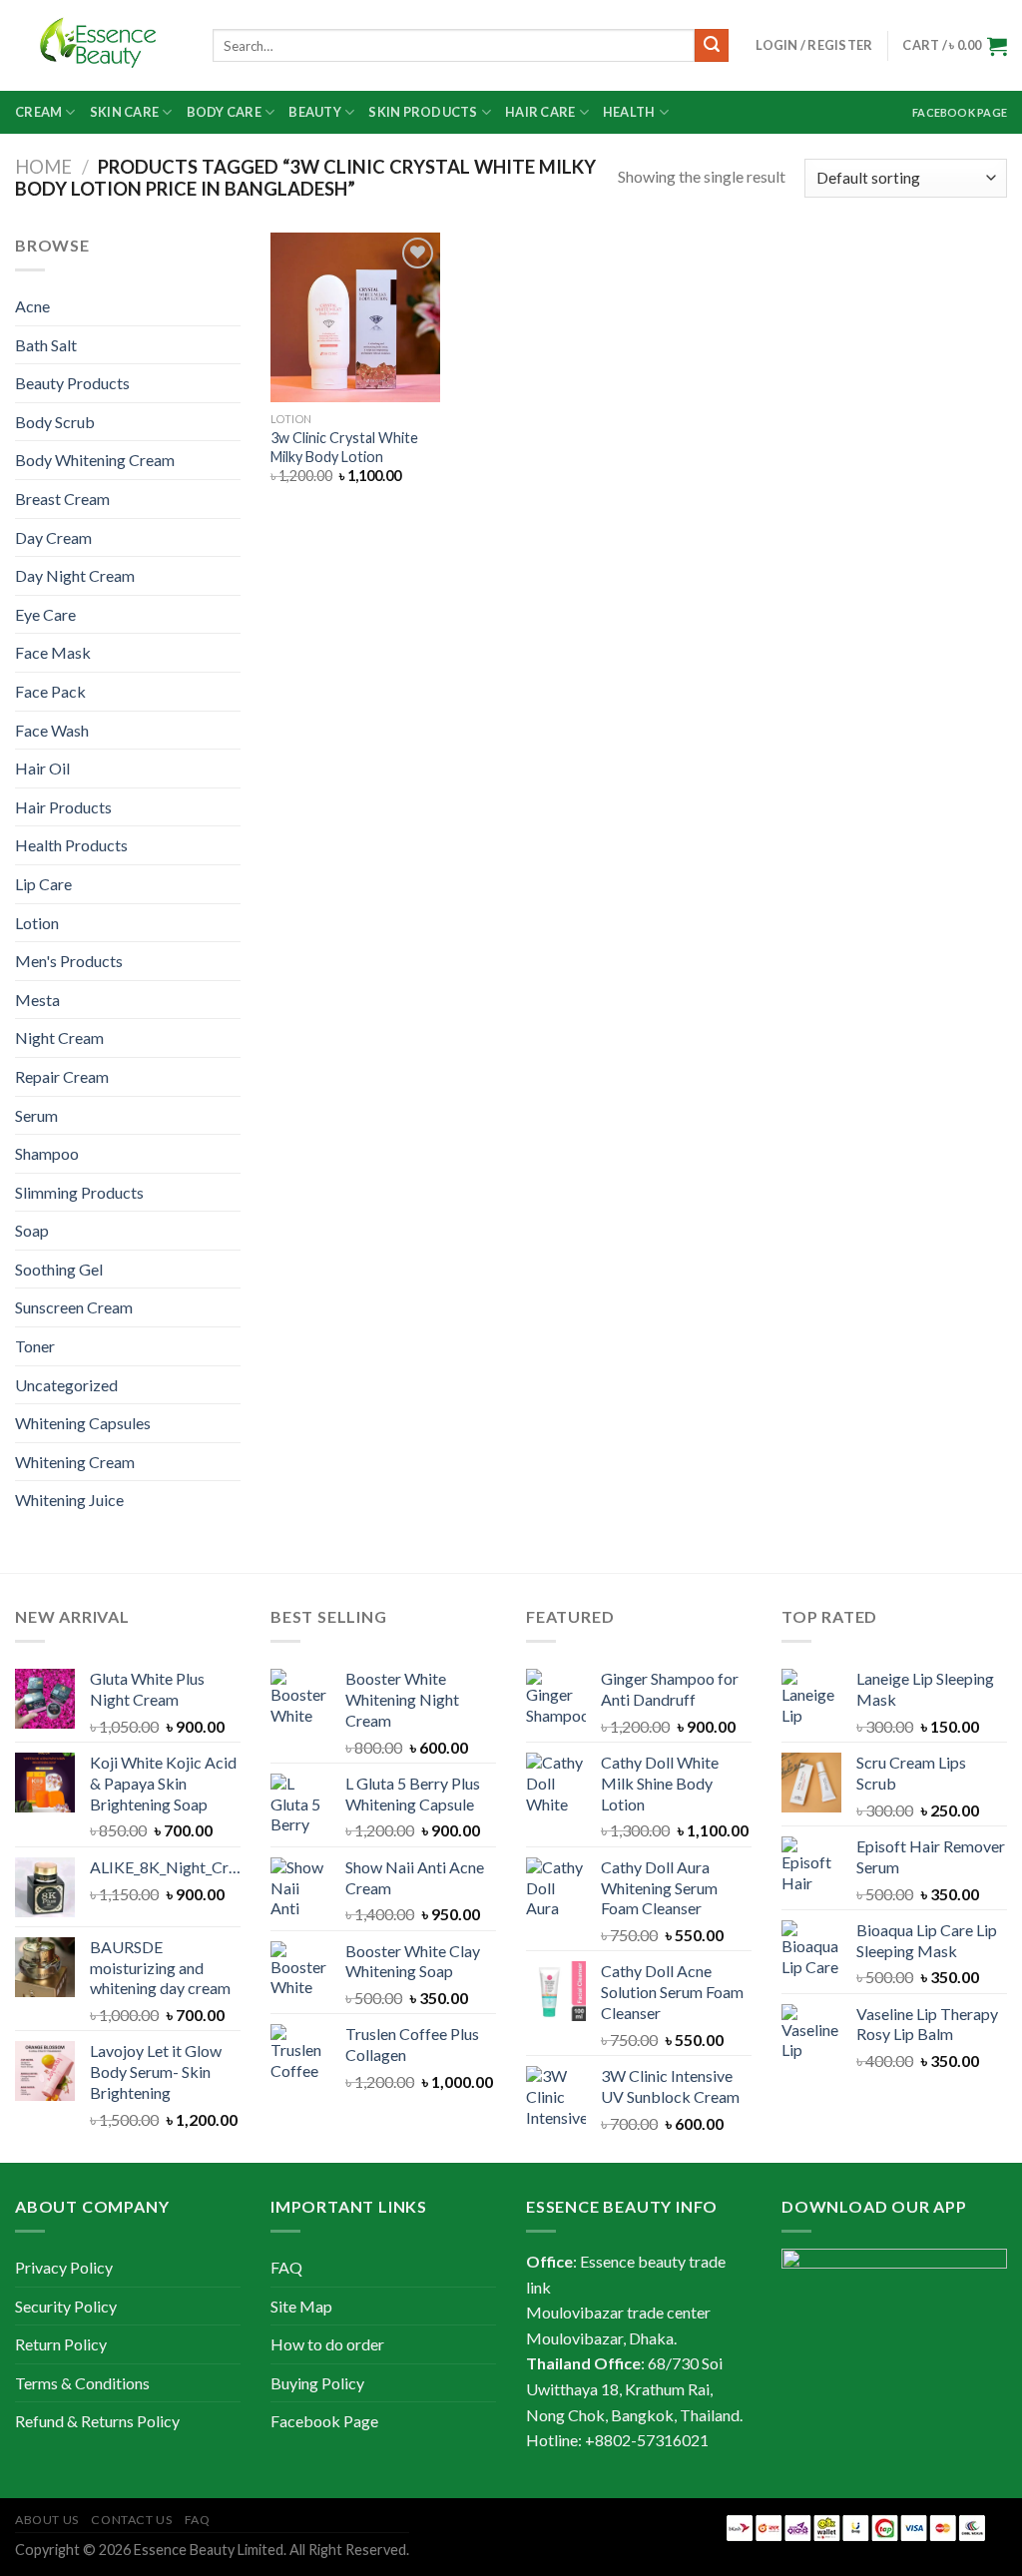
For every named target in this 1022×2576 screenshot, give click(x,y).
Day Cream (53, 537)
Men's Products (69, 961)
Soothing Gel (59, 1269)
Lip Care (43, 884)
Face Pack (50, 691)
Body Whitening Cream (95, 460)
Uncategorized (66, 1385)
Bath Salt (46, 345)
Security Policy (66, 2306)
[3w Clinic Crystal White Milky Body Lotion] (355, 317)
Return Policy (61, 2344)
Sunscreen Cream (74, 1307)
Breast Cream (62, 499)
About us (47, 2520)
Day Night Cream (75, 575)
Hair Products (63, 807)
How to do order (327, 2344)
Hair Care (540, 112)
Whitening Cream (75, 1462)
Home (43, 167)
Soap (32, 1230)
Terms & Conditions (82, 2383)
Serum (36, 1115)
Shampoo (47, 1153)
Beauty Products (72, 383)
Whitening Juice (69, 1500)
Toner (35, 1346)
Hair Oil (42, 768)
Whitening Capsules (83, 1423)
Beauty (315, 112)
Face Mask (53, 652)
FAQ (286, 2267)
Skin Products (423, 112)
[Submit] (712, 46)
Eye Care (45, 614)
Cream (38, 112)
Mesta (37, 1000)
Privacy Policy (64, 2267)
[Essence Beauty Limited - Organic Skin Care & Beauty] (99, 46)
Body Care (224, 112)
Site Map (301, 2306)
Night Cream (59, 1037)
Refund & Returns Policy (97, 2421)
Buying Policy (317, 2383)
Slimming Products (79, 1192)
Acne (32, 306)
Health (629, 112)
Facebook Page (960, 112)
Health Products (71, 845)
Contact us (131, 2520)
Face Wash (52, 730)
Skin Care (124, 112)
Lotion (37, 923)
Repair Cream (62, 1076)
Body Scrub (55, 422)
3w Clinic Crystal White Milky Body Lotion (344, 447)
